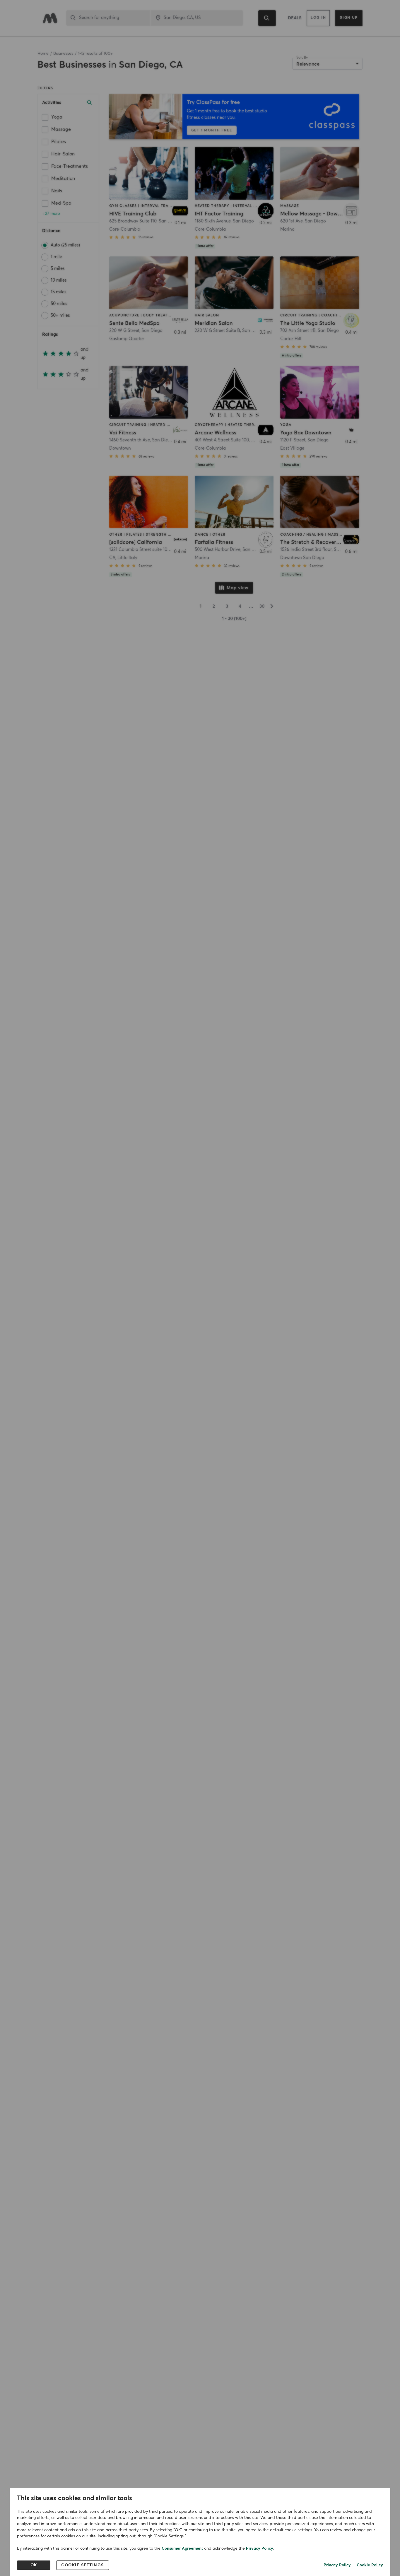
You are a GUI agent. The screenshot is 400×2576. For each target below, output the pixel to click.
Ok (34, 2565)
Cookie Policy (370, 2565)
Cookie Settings (83, 2565)
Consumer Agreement (182, 2548)
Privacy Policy (260, 2548)
